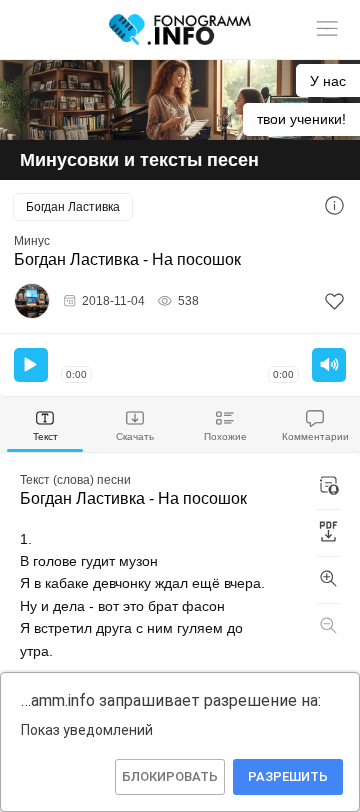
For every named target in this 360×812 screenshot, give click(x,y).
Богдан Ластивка (73, 207)
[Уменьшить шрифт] (328, 627)
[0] (334, 301)
